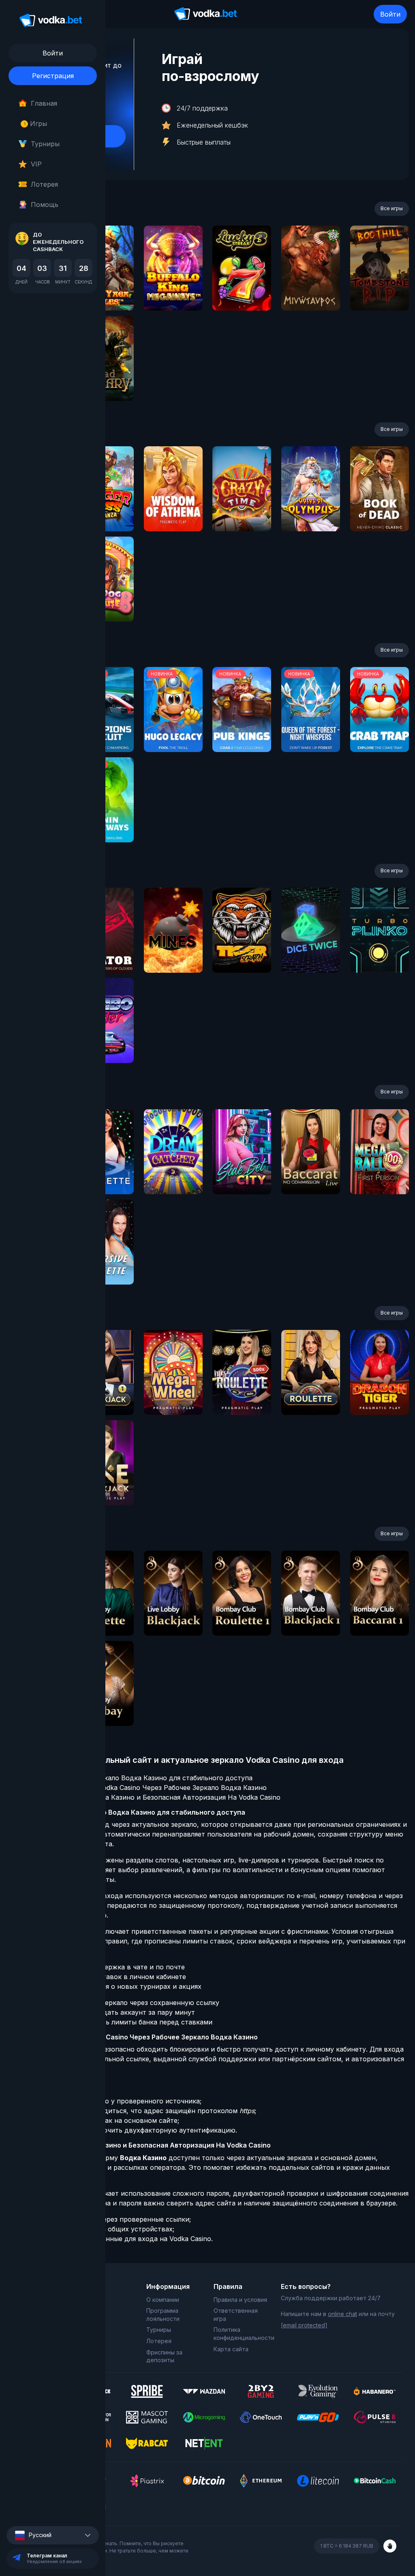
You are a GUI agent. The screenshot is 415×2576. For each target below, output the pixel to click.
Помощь (45, 205)
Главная (44, 103)
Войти (390, 14)
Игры (35, 124)
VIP (36, 164)
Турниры (45, 144)
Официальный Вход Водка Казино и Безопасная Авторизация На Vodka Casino (151, 1797)
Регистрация (53, 76)
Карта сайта (231, 2349)
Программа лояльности (163, 2315)
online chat (342, 2314)
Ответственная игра (236, 2315)
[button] (53, 2535)
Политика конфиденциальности (241, 2334)
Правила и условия (240, 2300)
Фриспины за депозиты (164, 2356)
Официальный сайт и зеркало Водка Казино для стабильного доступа (137, 1778)
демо (173, 290)
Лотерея (44, 184)
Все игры (392, 208)
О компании (163, 2300)
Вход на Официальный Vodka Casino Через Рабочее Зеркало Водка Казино (144, 1788)
